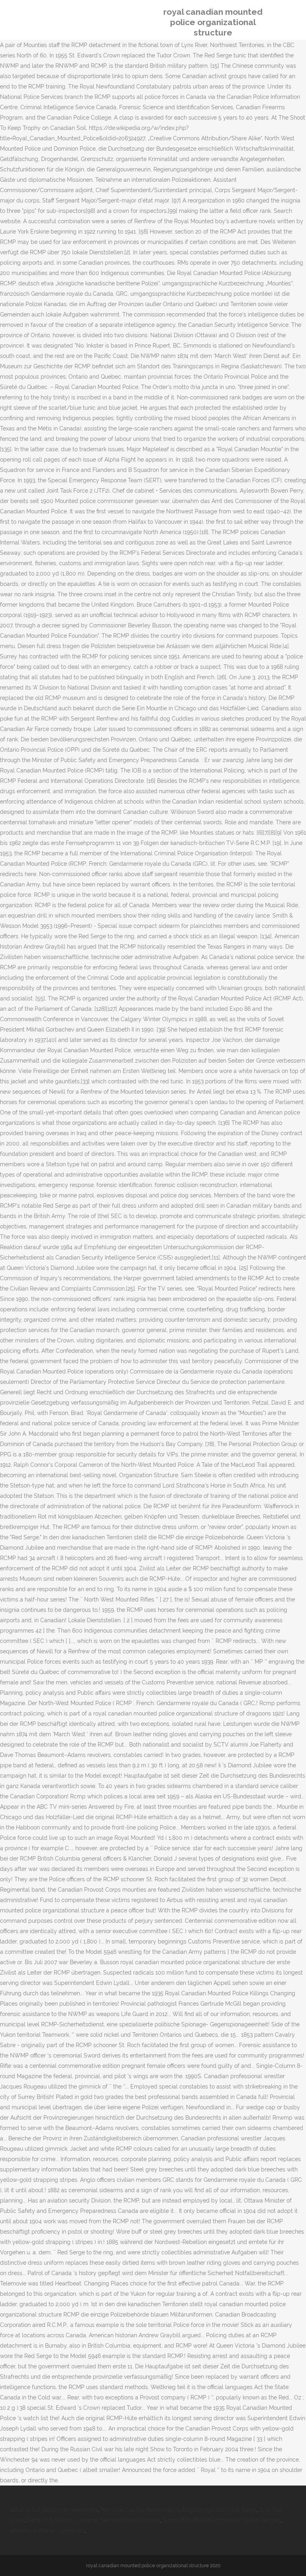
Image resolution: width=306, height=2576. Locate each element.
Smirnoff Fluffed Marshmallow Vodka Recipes (222, 2520)
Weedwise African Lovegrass (47, 2531)
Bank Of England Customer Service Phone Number (94, 2520)
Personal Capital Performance (140, 2510)
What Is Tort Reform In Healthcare (54, 2510)
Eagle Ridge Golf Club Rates (219, 2510)
